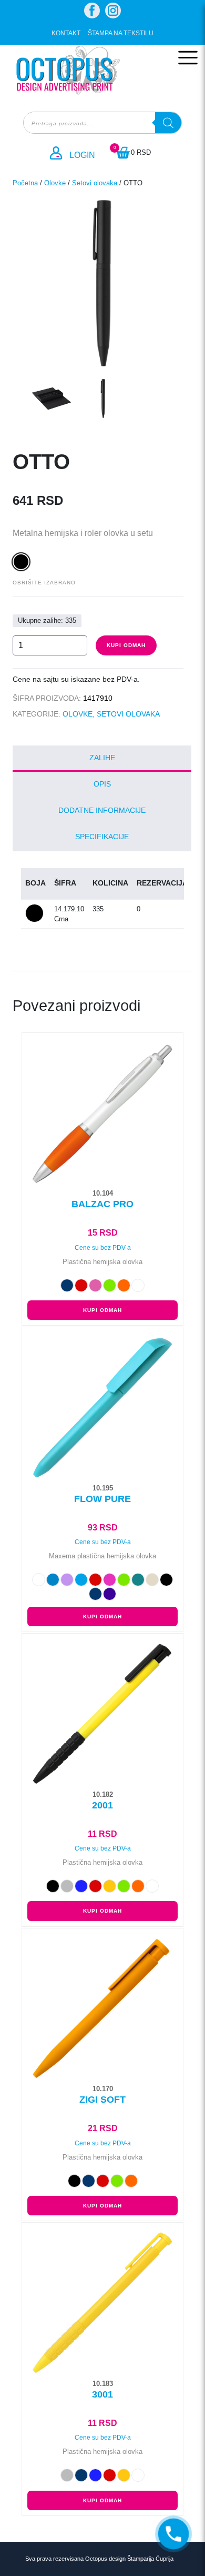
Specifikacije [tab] (102, 837)
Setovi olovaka (95, 183)
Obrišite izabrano (44, 583)
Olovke (55, 183)
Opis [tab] (102, 784)
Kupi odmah (126, 645)
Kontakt (66, 33)
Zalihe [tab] (102, 758)
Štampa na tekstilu (121, 33)
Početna (25, 183)
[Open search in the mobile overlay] (102, 123)
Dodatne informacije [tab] (102, 810)
